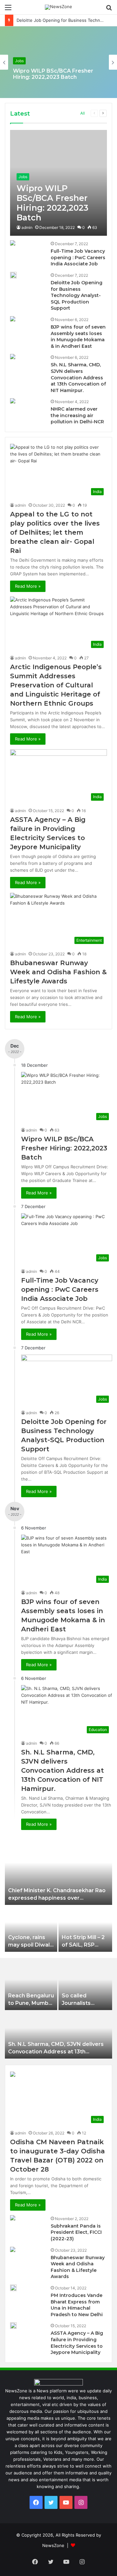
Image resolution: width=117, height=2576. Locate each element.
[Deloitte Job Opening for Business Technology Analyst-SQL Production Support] (13, 275)
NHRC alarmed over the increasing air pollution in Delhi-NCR (77, 415)
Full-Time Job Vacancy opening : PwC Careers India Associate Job (78, 257)
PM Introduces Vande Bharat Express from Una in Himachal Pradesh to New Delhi (77, 2305)
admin (27, 227)
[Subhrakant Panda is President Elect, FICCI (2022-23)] (13, 2219)
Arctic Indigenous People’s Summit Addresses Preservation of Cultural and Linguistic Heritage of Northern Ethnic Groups (56, 685)
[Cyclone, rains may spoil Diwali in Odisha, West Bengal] (31, 1929)
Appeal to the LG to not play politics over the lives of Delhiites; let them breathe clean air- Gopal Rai (55, 532)
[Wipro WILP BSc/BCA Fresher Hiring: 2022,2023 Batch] (58, 183)
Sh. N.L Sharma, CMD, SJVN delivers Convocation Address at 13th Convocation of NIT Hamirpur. (78, 377)
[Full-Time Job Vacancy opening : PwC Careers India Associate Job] (13, 244)
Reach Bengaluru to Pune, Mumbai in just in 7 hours (31, 2003)
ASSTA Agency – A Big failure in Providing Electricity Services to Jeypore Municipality (77, 2343)
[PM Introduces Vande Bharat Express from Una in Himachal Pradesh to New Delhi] (13, 2288)
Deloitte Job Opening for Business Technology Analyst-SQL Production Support (77, 295)
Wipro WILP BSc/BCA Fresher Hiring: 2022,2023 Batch (53, 74)
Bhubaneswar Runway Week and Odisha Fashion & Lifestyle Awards (58, 972)
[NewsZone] (58, 7)
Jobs (19, 61)
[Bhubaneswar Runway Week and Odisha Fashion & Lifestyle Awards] (13, 2250)
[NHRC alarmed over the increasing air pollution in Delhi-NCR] (13, 402)
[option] (58, 62)
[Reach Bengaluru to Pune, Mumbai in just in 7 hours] (31, 1986)
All (83, 113)
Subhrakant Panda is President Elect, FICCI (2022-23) (76, 2232)
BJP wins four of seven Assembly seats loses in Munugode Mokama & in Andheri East (78, 337)
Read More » (28, 586)
